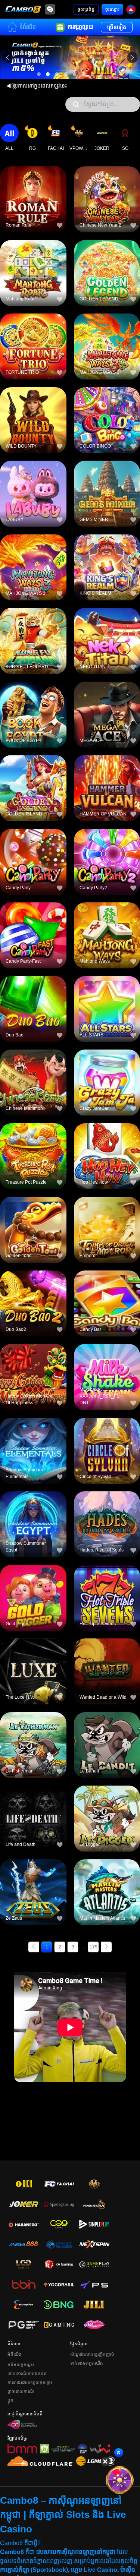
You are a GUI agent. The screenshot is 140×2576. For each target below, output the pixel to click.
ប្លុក (10, 2400)
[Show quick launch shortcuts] (119, 2453)
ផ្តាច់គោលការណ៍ (21, 2392)
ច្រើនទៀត (117, 27)
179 (94, 1947)
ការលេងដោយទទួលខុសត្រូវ (30, 2383)
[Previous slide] (7, 57)
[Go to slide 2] (48, 74)
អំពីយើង (15, 2354)
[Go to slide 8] (102, 74)
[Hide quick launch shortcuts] (105, 2462)
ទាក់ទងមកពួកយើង (87, 2363)
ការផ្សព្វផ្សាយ (80, 27)
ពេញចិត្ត (33, 187)
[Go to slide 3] (57, 74)
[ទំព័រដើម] (23, 9)
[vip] (119, 2480)
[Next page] (106, 1947)
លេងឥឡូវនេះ (33, 204)
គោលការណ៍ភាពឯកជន (27, 2374)
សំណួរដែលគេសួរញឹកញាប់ (92, 2354)
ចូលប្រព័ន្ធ (86, 9)
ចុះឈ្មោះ (112, 9)
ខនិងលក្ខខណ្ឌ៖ (21, 2365)
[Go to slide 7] (93, 74)
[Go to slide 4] (66, 74)
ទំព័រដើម (28, 27)
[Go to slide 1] (39, 74)
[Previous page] (34, 1947)
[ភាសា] (131, 10)
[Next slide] (133, 57)
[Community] (50, 9)
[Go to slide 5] (75, 74)
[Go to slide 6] (84, 74)
